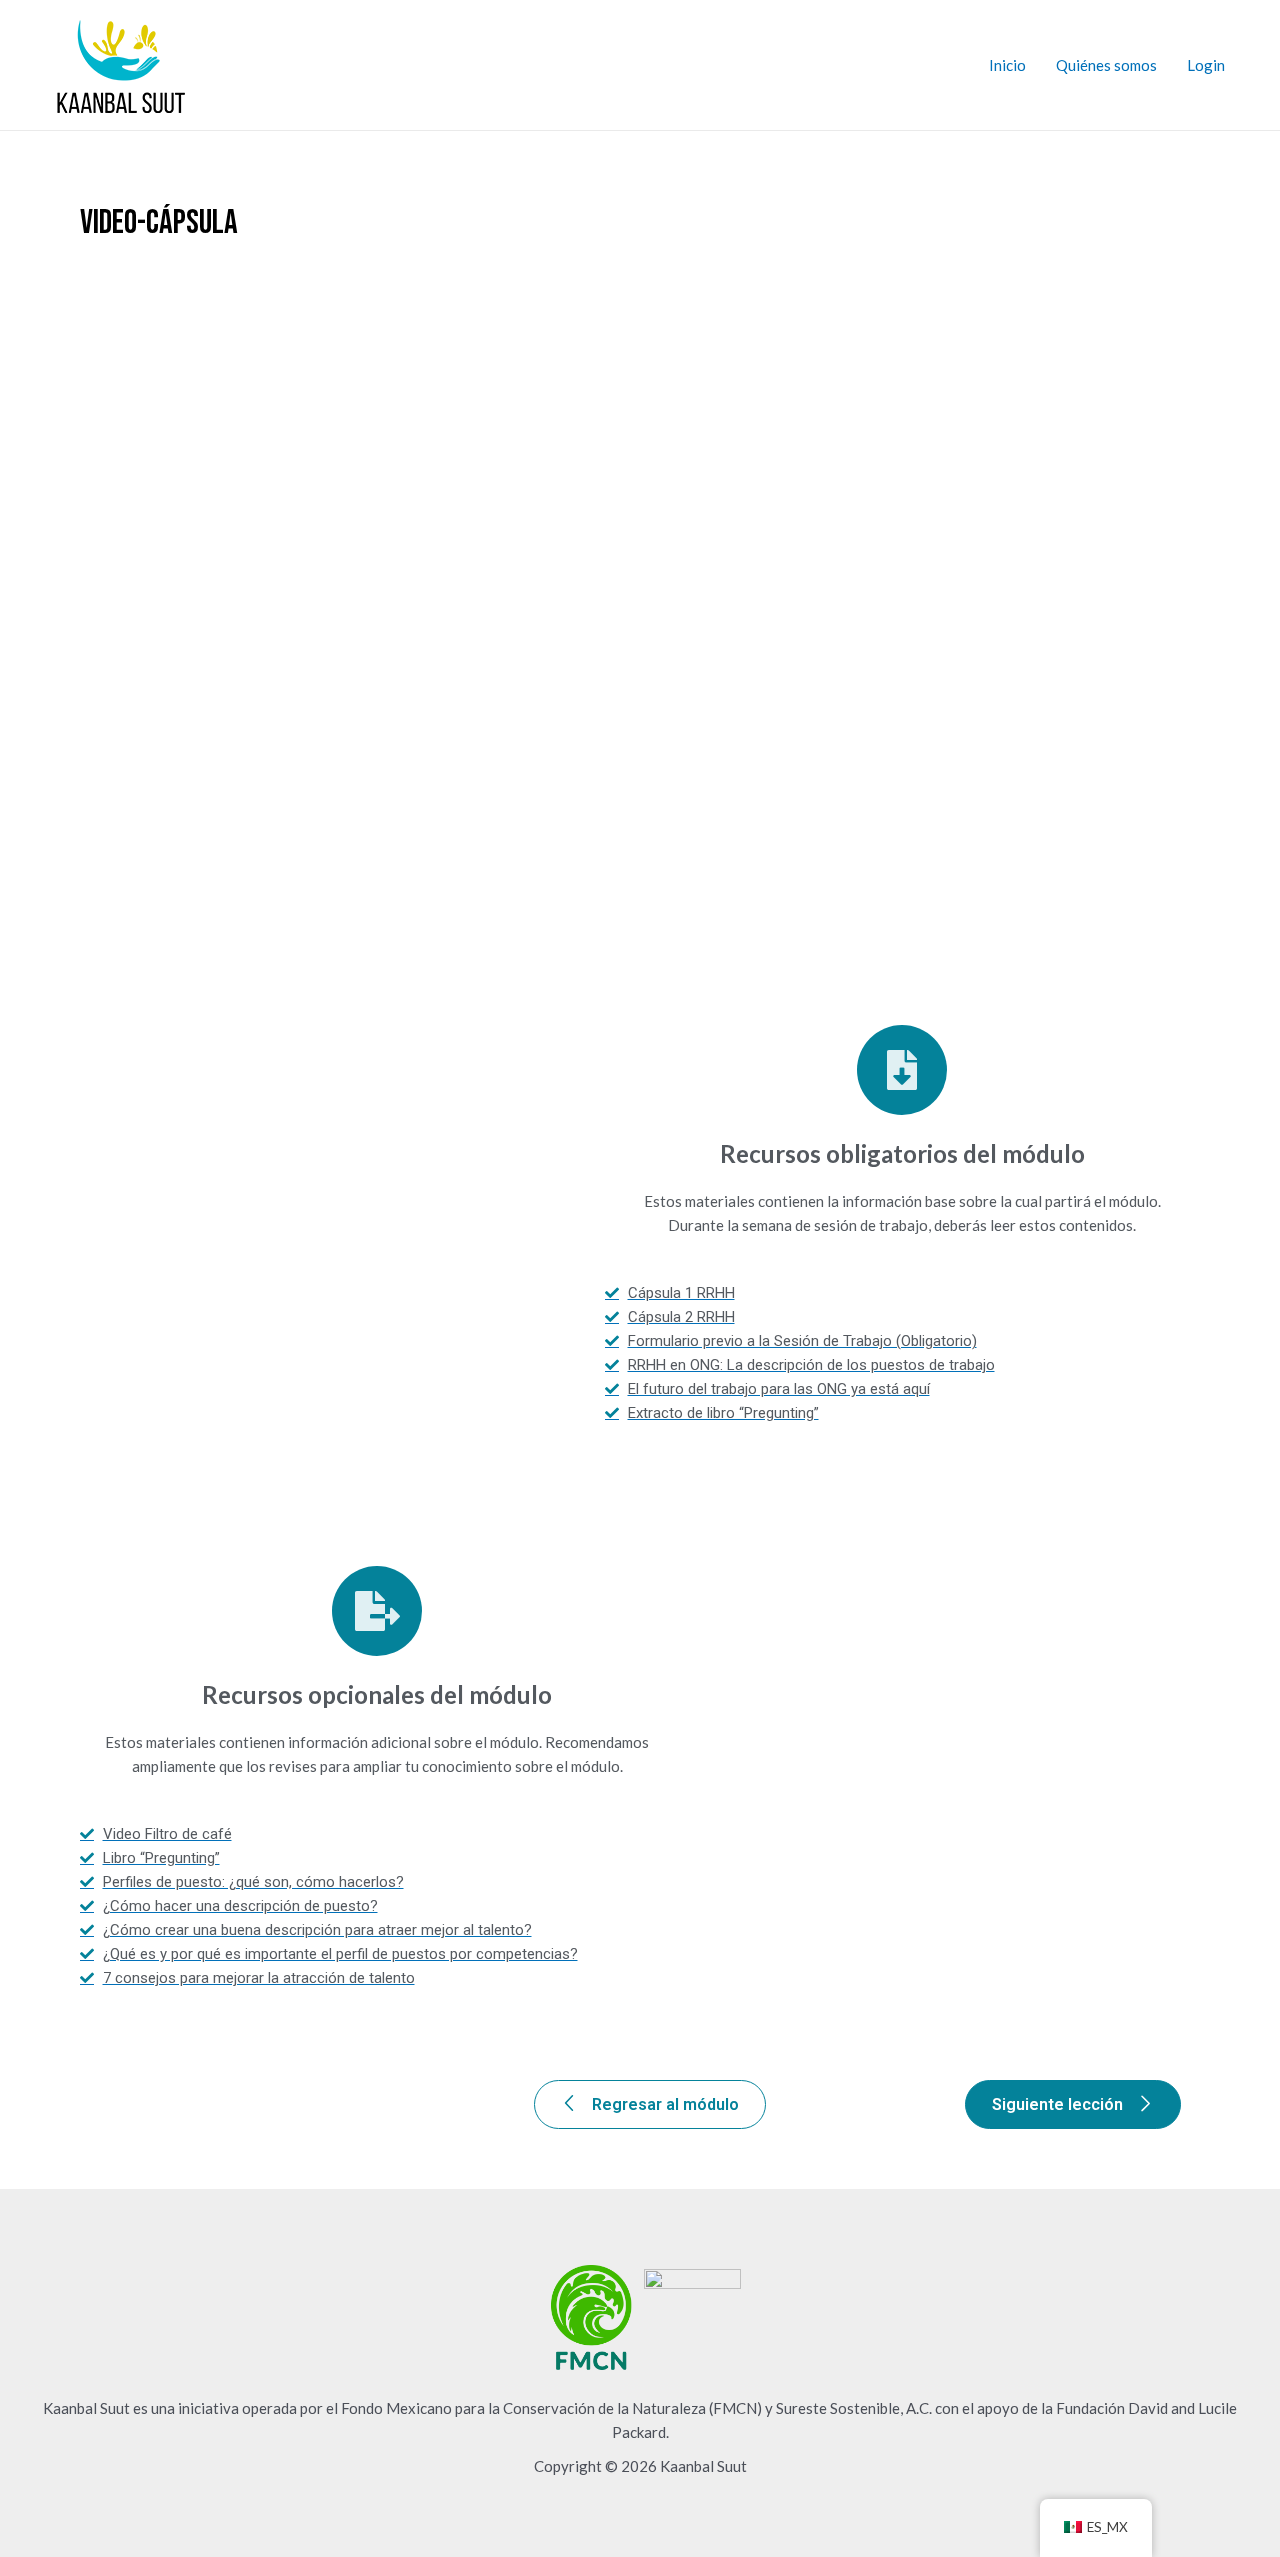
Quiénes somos (1106, 65)
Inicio (1007, 65)
